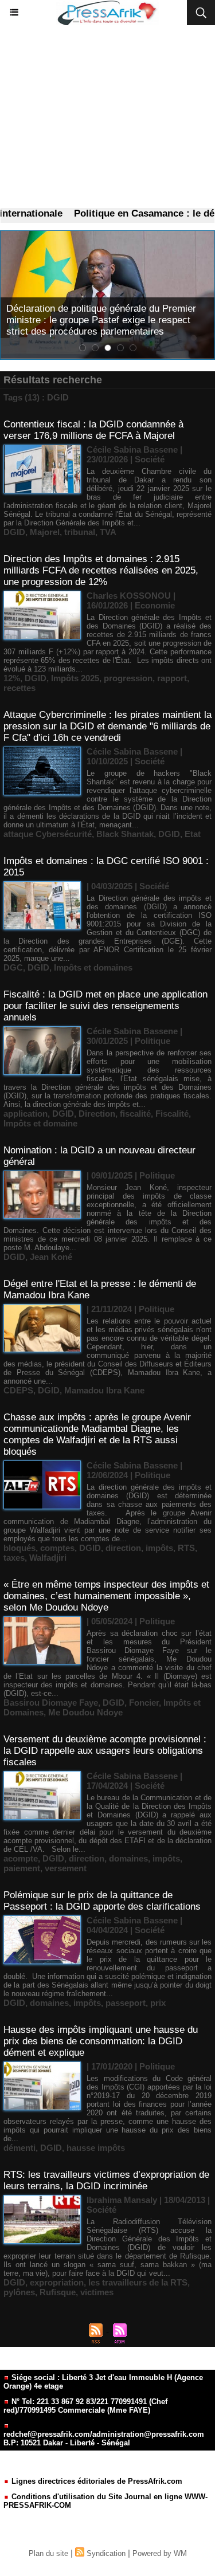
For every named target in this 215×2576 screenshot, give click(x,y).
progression (128, 678)
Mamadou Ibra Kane (104, 1390)
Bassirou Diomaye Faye (51, 1703)
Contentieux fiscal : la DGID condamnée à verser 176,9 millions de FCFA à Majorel (93, 430)
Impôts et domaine (40, 1123)
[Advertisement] (107, 117)
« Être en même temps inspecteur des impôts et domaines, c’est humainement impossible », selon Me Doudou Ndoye (106, 1596)
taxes (14, 1558)
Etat (193, 834)
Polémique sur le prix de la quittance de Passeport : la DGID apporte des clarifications (102, 1901)
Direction (97, 1114)
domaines (128, 1858)
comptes (57, 1548)
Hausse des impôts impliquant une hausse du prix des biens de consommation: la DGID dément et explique (101, 2041)
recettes (19, 688)
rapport (172, 678)
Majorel (45, 532)
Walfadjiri (48, 1558)
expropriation (57, 2282)
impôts (159, 1548)
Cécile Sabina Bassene (132, 449)
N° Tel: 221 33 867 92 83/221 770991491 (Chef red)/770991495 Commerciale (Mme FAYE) (85, 2406)
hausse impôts (96, 2148)
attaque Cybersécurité (48, 834)
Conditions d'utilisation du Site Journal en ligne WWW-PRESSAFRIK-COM (105, 2501)
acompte (21, 1858)
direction (123, 1548)
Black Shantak (125, 834)
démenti (19, 2148)
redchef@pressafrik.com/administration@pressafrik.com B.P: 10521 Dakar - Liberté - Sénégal (104, 2438)
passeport (126, 2003)
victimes (97, 2292)
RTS (186, 1548)
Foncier (144, 1703)
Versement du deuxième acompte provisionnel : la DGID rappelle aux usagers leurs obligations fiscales (105, 1751)
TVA (108, 532)
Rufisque (58, 2292)
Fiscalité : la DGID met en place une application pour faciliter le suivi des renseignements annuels (105, 1006)
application (26, 1114)
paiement (22, 1868)
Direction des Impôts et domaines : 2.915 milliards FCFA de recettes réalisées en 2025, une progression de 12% (101, 570)
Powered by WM (160, 2553)
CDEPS (18, 1390)
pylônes (19, 2292)
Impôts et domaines (93, 967)
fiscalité (135, 1114)
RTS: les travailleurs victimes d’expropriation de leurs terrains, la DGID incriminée (106, 2180)
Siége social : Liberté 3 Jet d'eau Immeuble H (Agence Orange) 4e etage (103, 2382)
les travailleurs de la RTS (138, 2282)
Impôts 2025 (75, 678)
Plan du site (48, 2553)
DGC (13, 967)
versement (66, 1868)
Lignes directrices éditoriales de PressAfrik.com (96, 2481)
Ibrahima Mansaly (122, 2200)
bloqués (19, 1548)
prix (158, 2003)
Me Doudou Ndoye (85, 1712)
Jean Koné (51, 1257)
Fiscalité (172, 1114)
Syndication (106, 2553)
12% (12, 678)
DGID (14, 532)
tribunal (80, 532)
